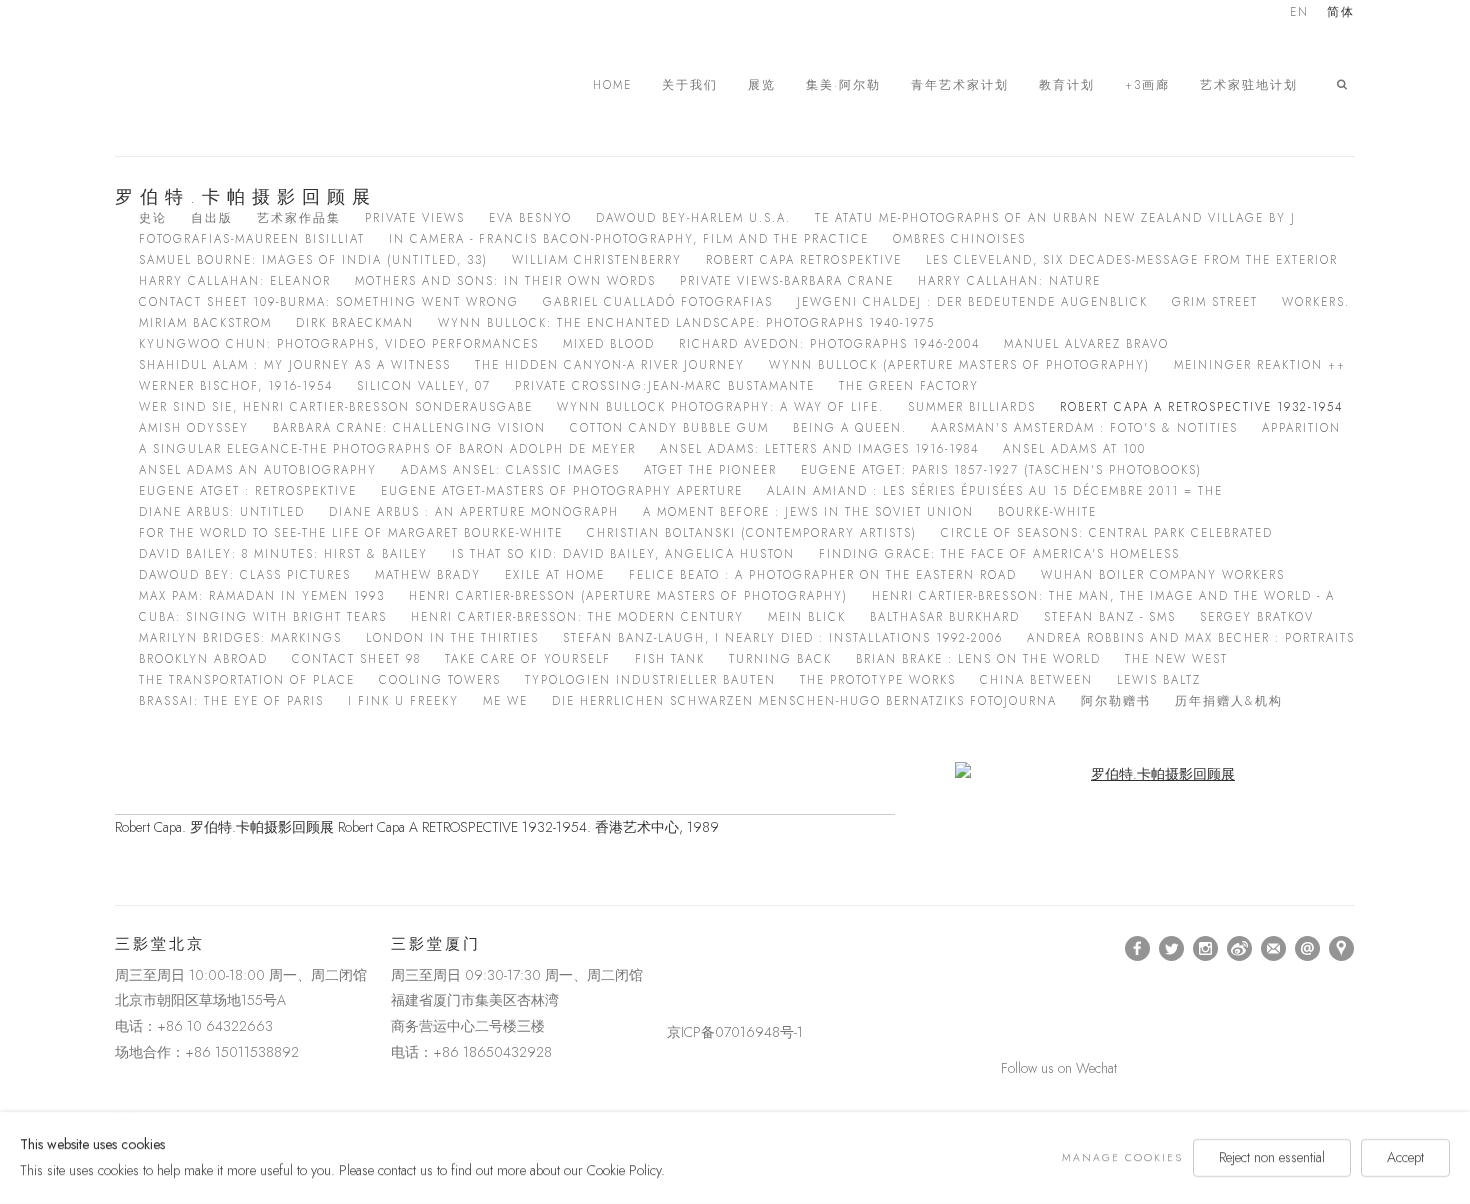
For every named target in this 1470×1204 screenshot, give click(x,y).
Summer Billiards (972, 407)
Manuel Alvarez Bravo (1086, 344)
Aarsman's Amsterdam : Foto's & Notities (1084, 428)
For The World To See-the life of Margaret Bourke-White (351, 533)
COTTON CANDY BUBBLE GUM (669, 428)
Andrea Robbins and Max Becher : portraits (1191, 638)
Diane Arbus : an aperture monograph (474, 512)
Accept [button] (1405, 1157)
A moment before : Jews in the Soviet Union (808, 512)
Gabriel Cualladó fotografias (658, 302)
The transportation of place (247, 680)
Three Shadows (255, 85)
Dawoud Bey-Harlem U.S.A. (693, 218)
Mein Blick (807, 617)
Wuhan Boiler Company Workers (1163, 575)
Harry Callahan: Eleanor (235, 281)
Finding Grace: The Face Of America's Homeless (999, 554)
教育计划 (1067, 85)
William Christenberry (597, 260)
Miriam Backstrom (205, 323)
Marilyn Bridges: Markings (240, 638)
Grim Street (1215, 302)
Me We (505, 701)
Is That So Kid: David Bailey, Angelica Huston (623, 554)
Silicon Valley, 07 (424, 386)
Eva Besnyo (530, 218)
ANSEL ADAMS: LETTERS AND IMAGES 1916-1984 (819, 449)
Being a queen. (850, 428)
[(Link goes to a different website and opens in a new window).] (670, 948)
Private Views (415, 218)
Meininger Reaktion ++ (1260, 365)
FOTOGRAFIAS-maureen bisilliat (252, 239)
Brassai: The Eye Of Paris (231, 701)
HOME (612, 85)
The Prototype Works (878, 680)
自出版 (212, 218)
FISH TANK (670, 659)
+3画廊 (1147, 85)
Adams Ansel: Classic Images (510, 470)
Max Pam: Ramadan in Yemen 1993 (262, 596)
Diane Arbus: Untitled (222, 512)
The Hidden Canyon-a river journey (610, 365)
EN (1299, 13)
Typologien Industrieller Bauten (650, 680)
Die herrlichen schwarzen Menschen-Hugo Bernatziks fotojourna (804, 701)
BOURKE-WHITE (1047, 512)
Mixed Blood (609, 344)
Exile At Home (555, 575)
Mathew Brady (428, 575)
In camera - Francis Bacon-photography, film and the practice (629, 239)
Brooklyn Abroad (203, 659)
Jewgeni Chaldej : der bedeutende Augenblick (972, 302)
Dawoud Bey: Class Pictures (245, 575)
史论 (153, 218)
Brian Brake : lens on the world (978, 659)
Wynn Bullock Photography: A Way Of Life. (720, 407)
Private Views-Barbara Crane (787, 281)
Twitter (1172, 949)
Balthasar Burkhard (945, 617)
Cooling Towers (440, 680)
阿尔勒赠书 (1116, 701)
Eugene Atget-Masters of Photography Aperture (562, 491)
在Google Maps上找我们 (1342, 949)
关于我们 (690, 85)
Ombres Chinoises (959, 239)
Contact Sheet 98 (356, 659)
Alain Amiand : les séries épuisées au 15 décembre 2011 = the (995, 491)
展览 (762, 85)
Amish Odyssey (194, 428)
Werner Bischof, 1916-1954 (236, 386)
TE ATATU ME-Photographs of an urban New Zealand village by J (1055, 218)
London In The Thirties (452, 638)
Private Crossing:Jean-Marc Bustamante (665, 386)
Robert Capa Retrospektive (804, 260)
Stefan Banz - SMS (1110, 617)
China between (1036, 680)
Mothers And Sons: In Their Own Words (505, 281)
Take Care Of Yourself (528, 659)
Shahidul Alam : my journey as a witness (295, 365)
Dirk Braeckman (355, 323)
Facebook (1138, 949)
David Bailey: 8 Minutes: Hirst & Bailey (283, 554)
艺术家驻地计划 (1249, 85)
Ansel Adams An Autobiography (258, 470)
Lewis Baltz (1159, 680)
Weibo (1240, 949)
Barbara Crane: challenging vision (409, 428)
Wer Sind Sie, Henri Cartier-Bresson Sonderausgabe (336, 407)
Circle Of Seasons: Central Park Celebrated (1107, 533)
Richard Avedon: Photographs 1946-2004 (829, 344)
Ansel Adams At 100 (1074, 449)
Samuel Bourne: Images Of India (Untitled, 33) (313, 260)
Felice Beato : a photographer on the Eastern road (823, 575)
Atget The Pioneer (710, 470)
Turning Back (780, 659)
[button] (1346, 85)
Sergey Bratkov (1257, 617)
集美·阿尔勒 (843, 85)
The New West (1176, 659)
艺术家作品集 (299, 218)
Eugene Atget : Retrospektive (248, 491)
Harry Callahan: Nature (1009, 281)
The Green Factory (909, 386)
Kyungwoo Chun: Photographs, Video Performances (339, 344)
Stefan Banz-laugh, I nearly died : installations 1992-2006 (783, 638)
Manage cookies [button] (1122, 1157)
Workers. (1316, 302)
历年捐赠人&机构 (1229, 701)
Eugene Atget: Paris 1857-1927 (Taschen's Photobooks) (1001, 470)
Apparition (1301, 428)
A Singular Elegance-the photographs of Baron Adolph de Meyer (387, 449)
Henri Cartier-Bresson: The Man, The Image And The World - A (1103, 596)
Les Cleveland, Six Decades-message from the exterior (1132, 260)
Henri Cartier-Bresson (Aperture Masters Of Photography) (628, 596)
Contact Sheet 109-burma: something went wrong (329, 302)
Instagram (1206, 949)
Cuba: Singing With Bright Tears (263, 617)
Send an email (1308, 949)
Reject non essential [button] (1272, 1157)
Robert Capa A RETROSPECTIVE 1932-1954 (1201, 407)
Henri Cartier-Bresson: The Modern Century (577, 617)
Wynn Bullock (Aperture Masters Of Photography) (959, 365)
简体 (1341, 13)
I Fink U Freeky (403, 701)
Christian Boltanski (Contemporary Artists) (752, 533)
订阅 (1274, 949)
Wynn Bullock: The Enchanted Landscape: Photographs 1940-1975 (686, 323)
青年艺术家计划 (960, 85)
